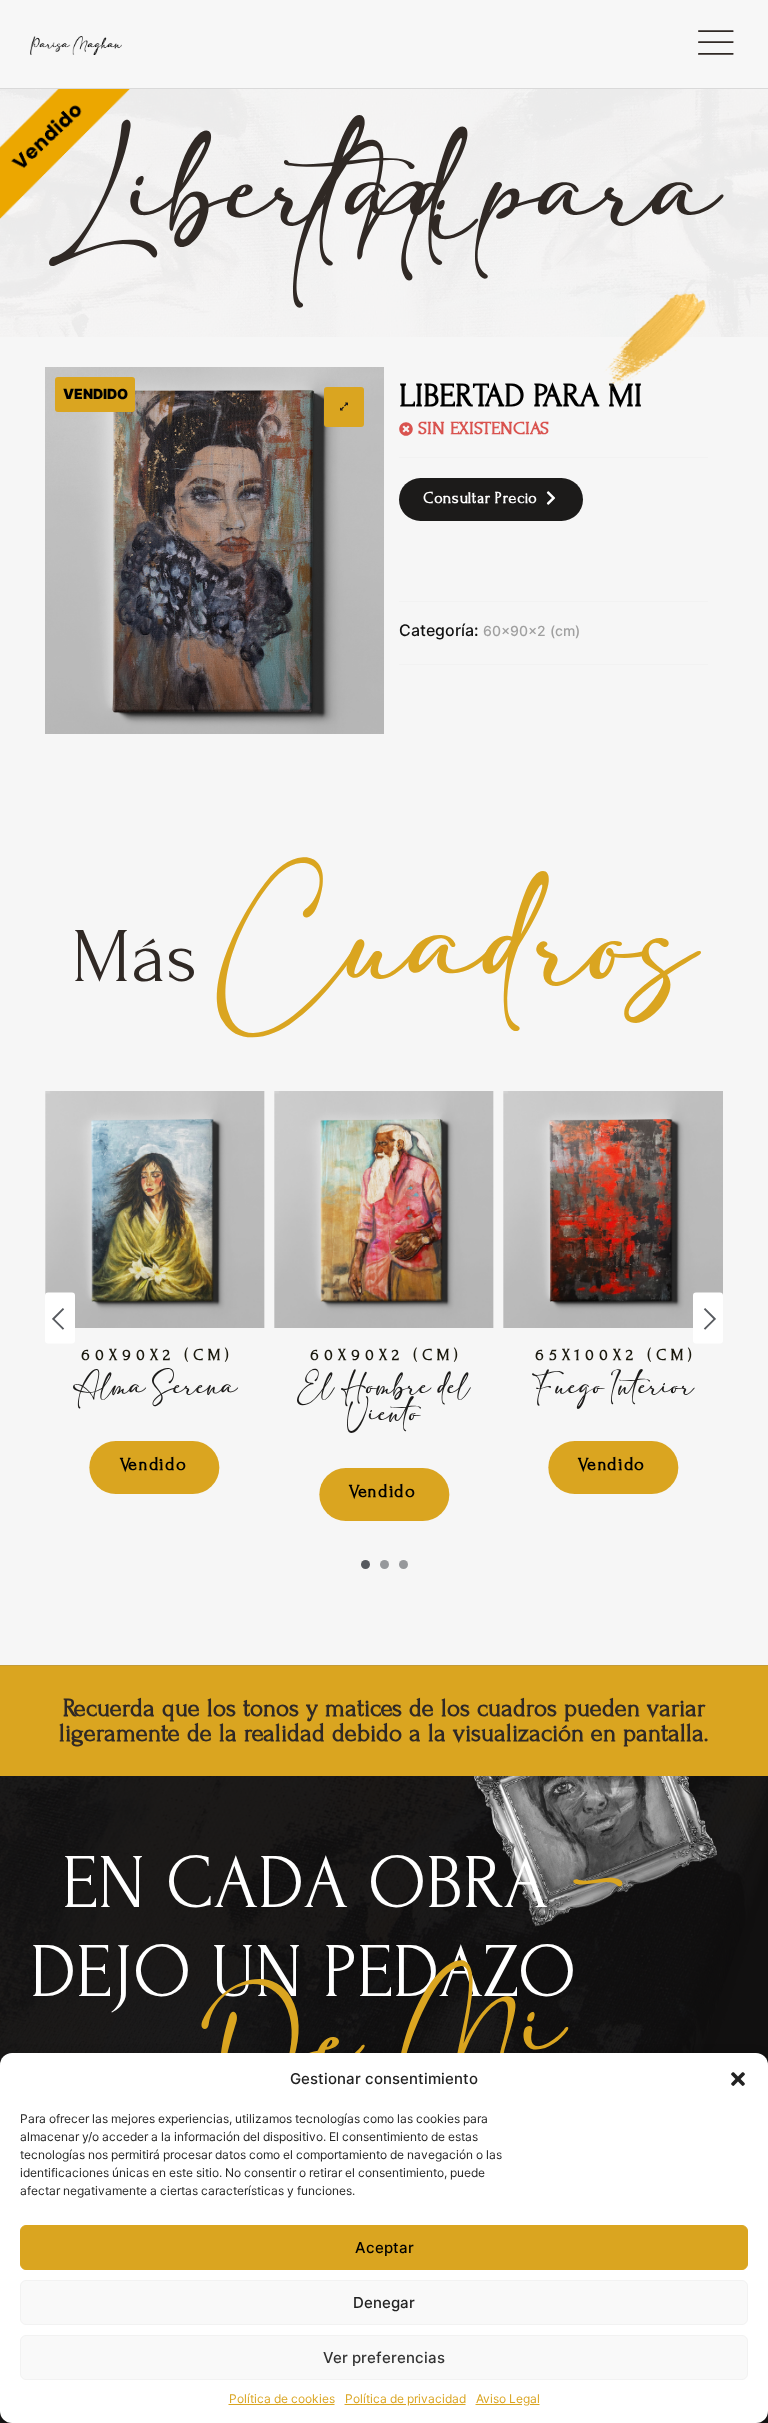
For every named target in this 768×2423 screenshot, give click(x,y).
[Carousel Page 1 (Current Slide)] (365, 1564)
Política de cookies (282, 2398)
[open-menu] (715, 44)
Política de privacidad (405, 2398)
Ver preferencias (384, 2357)
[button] (738, 2079)
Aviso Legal (508, 2398)
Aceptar (384, 2247)
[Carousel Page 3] (403, 1564)
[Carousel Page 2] (384, 1564)
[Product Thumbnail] (344, 407)
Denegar (384, 2302)
